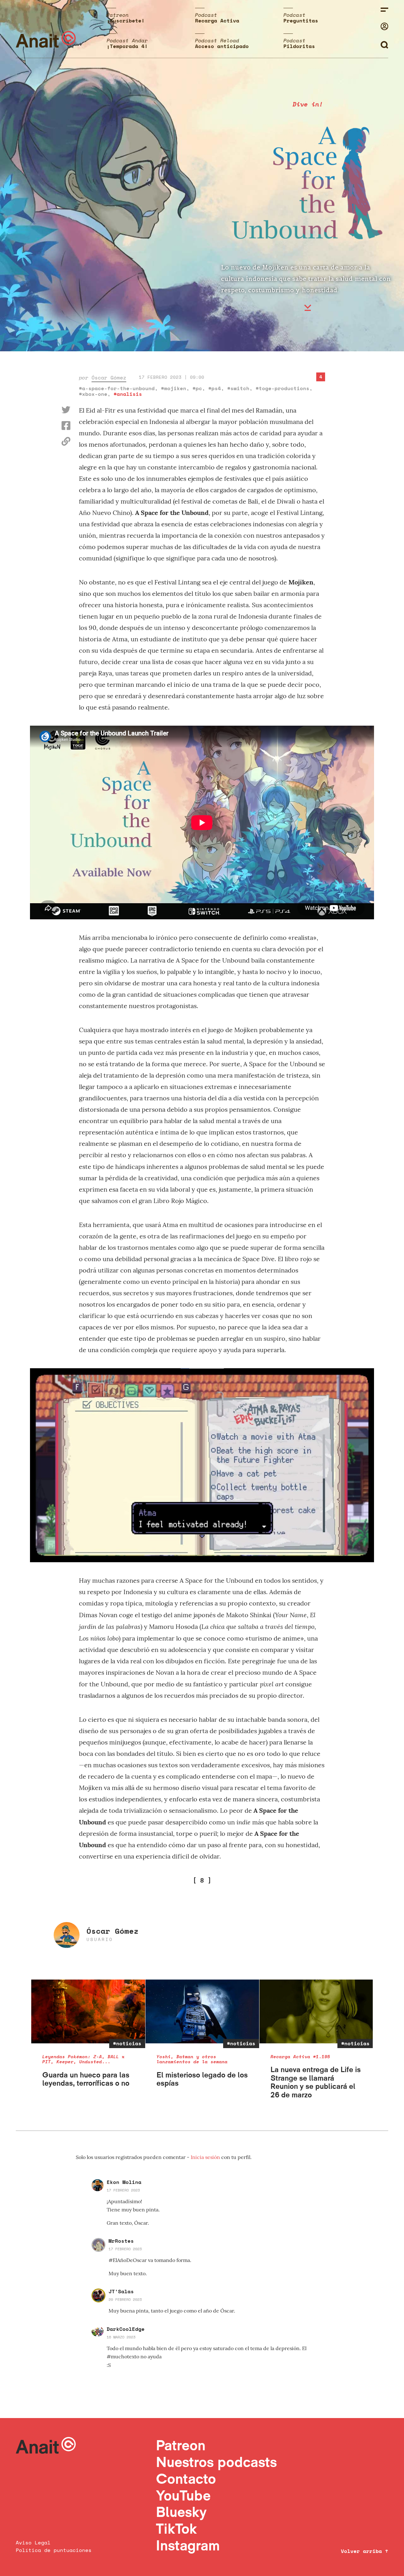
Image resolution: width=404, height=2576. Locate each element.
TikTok (176, 2528)
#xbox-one (93, 394)
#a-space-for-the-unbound (117, 388)
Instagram (188, 2545)
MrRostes (121, 2241)
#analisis (128, 394)
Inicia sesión (206, 2157)
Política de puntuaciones (54, 2550)
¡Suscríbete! (126, 21)
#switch (238, 388)
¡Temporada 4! (127, 46)
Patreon (181, 2445)
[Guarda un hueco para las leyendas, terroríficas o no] (88, 2012)
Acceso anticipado (222, 46)
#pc (197, 388)
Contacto (186, 2479)
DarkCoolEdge (126, 2329)
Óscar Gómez (109, 378)
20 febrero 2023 (125, 2299)
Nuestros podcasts (216, 2462)
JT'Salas (121, 2291)
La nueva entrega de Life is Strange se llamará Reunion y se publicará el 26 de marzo (316, 2082)
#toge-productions (282, 388)
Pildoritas (299, 46)
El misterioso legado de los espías (202, 2079)
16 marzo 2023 (121, 2337)
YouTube (183, 2495)
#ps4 (215, 388)
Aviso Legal (33, 2543)
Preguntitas (301, 21)
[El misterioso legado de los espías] (202, 2012)
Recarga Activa (217, 21)
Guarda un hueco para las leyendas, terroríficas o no (86, 2079)
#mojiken (174, 388)
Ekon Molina (124, 2182)
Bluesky (181, 2512)
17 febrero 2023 (123, 2190)
